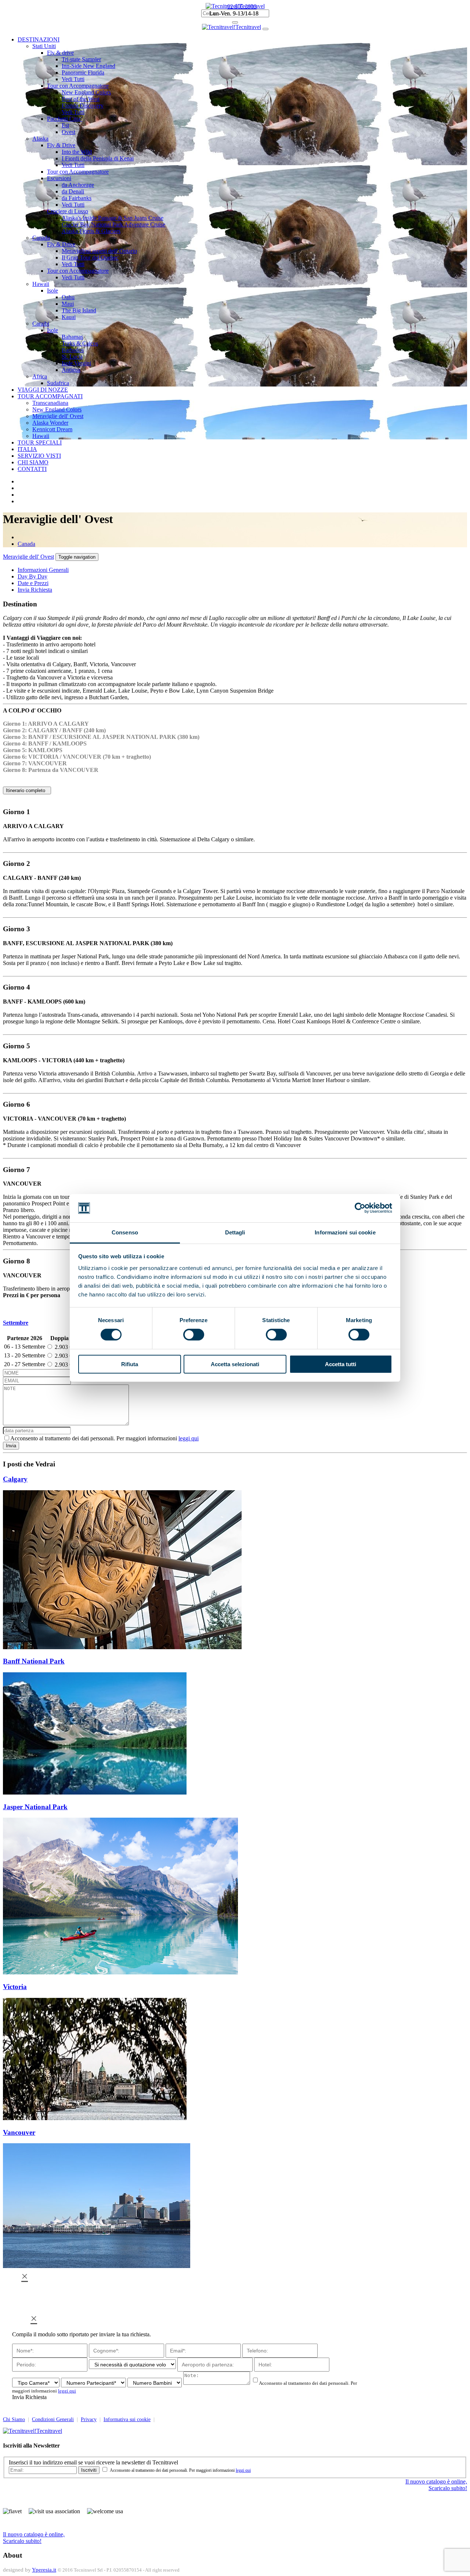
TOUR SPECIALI (40, 442)
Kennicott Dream (52, 429)
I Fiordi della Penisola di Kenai (98, 158)
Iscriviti (89, 2470)
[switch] (194, 1335)
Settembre (16, 1323)
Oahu (68, 297)
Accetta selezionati (235, 1364)
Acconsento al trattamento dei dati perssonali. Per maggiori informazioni (104, 1438)
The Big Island (79, 310)
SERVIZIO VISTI (39, 456)
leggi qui (189, 1438)
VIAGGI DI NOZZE (43, 390)
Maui (68, 304)
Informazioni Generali (43, 570)
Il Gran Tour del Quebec (90, 257)
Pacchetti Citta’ (65, 119)
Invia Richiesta (35, 590)
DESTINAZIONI (39, 39)
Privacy (89, 2419)
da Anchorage (78, 185)
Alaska (40, 139)
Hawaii (41, 284)
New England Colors (86, 92)
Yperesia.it (44, 2570)
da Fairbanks (77, 198)
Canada (41, 238)
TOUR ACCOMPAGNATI (50, 396)
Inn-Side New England (88, 66)
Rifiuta (130, 1364)
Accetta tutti (341, 1364)
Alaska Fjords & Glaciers (91, 231)
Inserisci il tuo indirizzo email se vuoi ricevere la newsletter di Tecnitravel (93, 2462)
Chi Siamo (14, 2419)
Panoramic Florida (83, 72)
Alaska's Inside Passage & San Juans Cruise (113, 218)
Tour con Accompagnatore (78, 86)
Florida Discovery (83, 106)
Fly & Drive (61, 145)
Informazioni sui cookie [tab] (345, 1232)
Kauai (69, 317)
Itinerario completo (27, 790)
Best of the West (81, 99)
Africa (40, 376)
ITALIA (27, 449)
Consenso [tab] (125, 1232)
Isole (53, 291)
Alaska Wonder (50, 423)
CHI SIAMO (33, 462)
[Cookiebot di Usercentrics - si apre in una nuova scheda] (360, 1208)
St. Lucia (72, 357)
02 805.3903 (242, 6)
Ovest (68, 132)
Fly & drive (60, 53)
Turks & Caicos (80, 343)
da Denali (73, 191)
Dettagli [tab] (235, 1232)
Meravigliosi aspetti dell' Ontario (99, 251)
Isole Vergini (76, 363)
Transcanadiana (50, 403)
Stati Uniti (44, 46)
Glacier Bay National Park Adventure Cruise (113, 224)
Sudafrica (58, 383)
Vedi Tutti (73, 79)
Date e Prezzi (33, 583)
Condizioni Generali (53, 2419)
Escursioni (59, 178)
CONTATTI (32, 469)
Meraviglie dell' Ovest (58, 416)
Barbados (73, 350)
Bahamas (72, 337)
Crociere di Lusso (68, 211)
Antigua (71, 370)
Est (65, 125)
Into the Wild (77, 152)
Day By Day (32, 576)
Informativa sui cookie (127, 2419)
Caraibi (41, 324)
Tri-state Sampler (81, 59)
